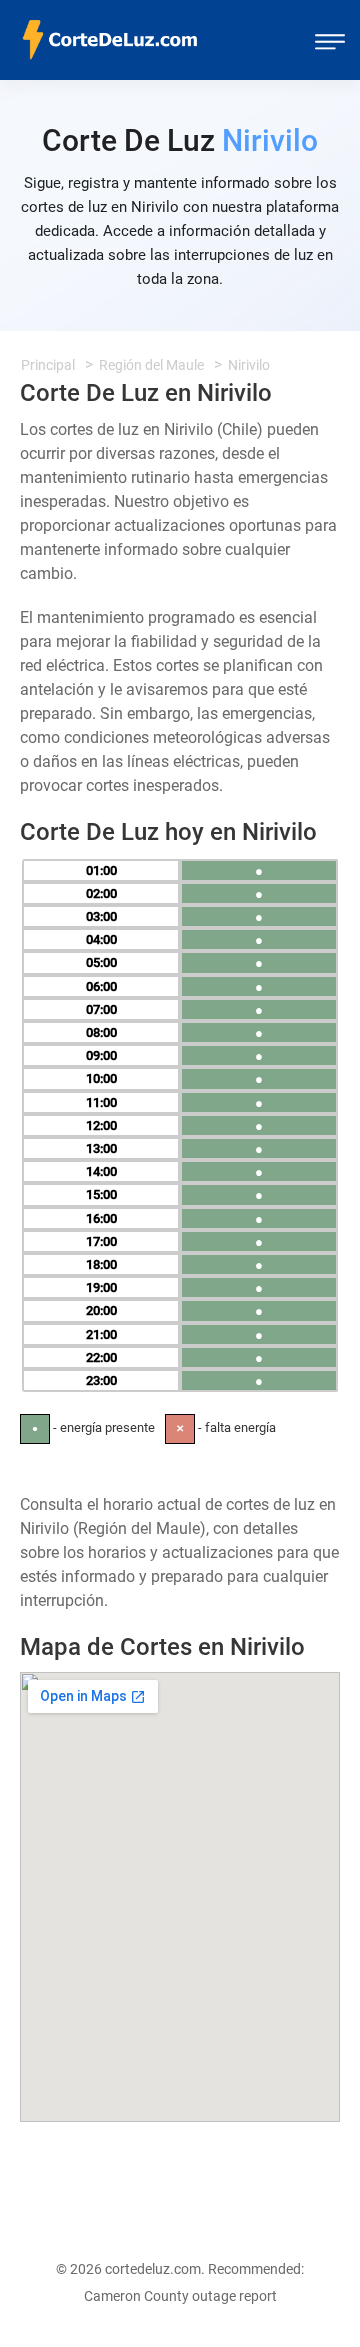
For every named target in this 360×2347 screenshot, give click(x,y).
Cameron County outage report (180, 2296)
